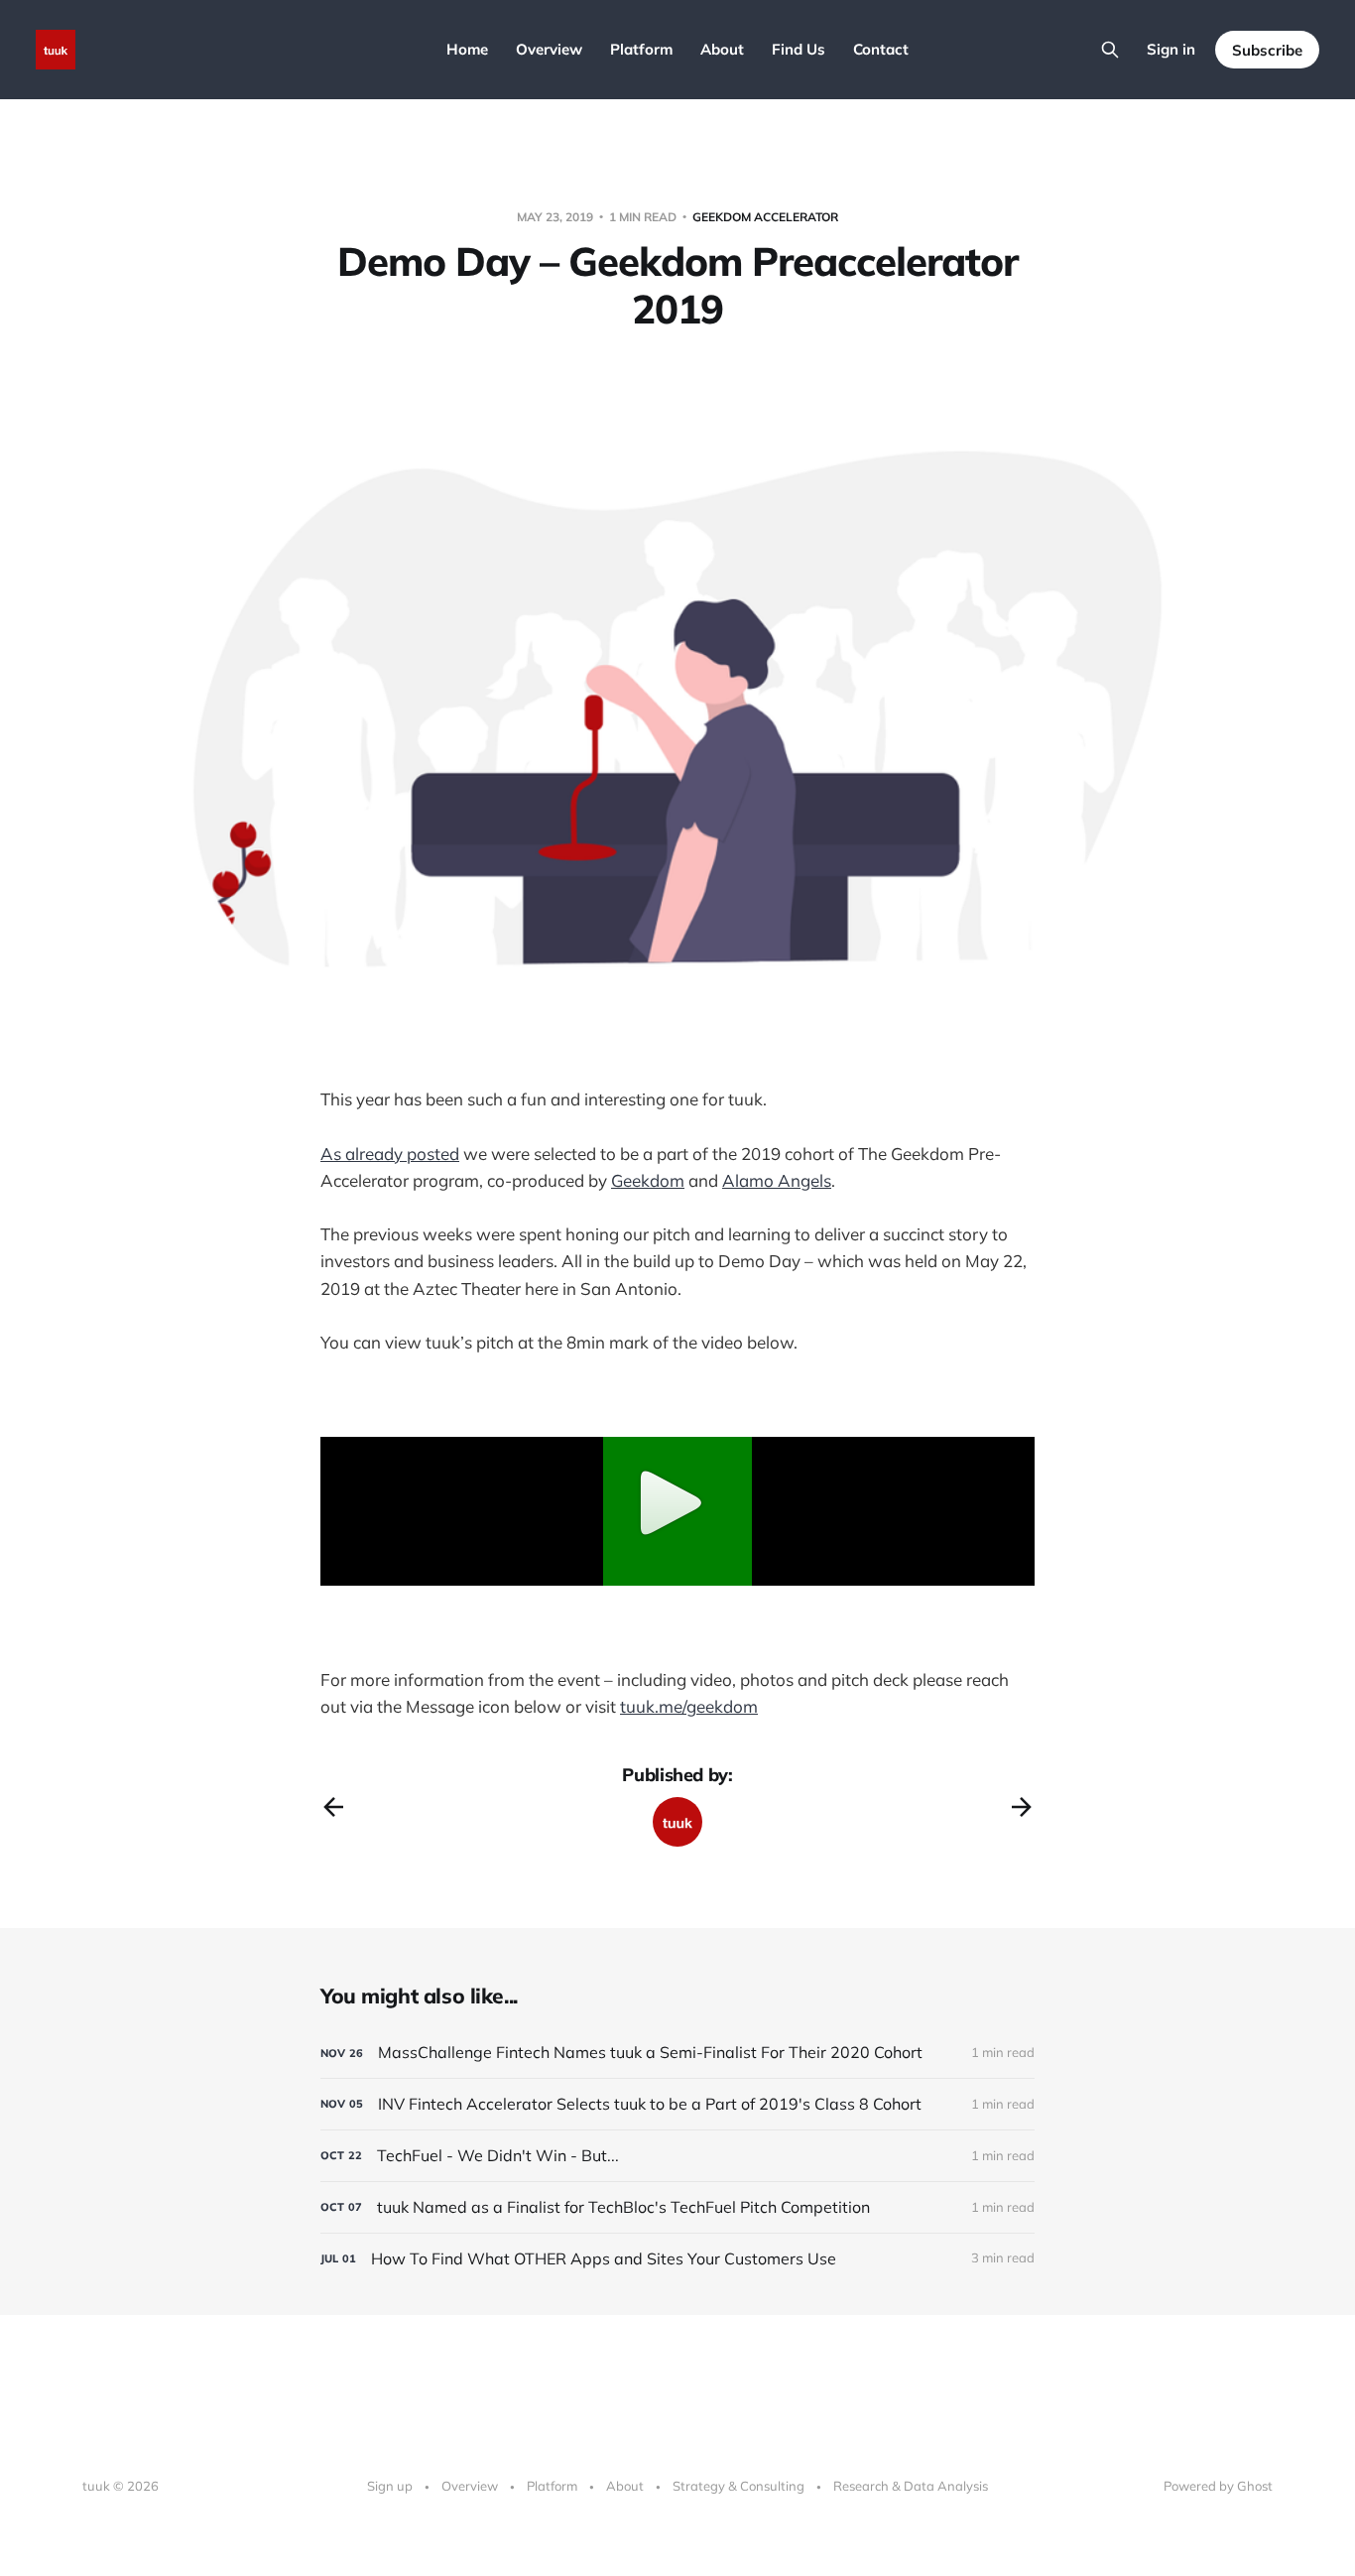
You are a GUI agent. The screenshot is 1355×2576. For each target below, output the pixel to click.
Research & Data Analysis (911, 2486)
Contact (881, 49)
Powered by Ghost (1218, 2486)
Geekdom (648, 1180)
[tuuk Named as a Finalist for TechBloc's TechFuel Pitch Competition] (677, 2207)
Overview (549, 49)
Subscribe (1267, 50)
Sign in (1171, 49)
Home (467, 49)
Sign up (390, 2486)
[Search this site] (1110, 50)
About (722, 49)
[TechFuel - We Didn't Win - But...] (677, 2156)
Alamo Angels (777, 1180)
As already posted (390, 1154)
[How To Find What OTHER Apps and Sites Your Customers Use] (677, 2259)
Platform (641, 49)
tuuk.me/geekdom (689, 1706)
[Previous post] (333, 1807)
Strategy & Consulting (739, 2486)
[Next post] (1022, 1807)
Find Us (799, 49)
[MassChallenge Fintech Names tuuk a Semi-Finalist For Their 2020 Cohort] (677, 2053)
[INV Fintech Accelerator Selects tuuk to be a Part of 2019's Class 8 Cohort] (677, 2104)
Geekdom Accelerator (765, 217)
